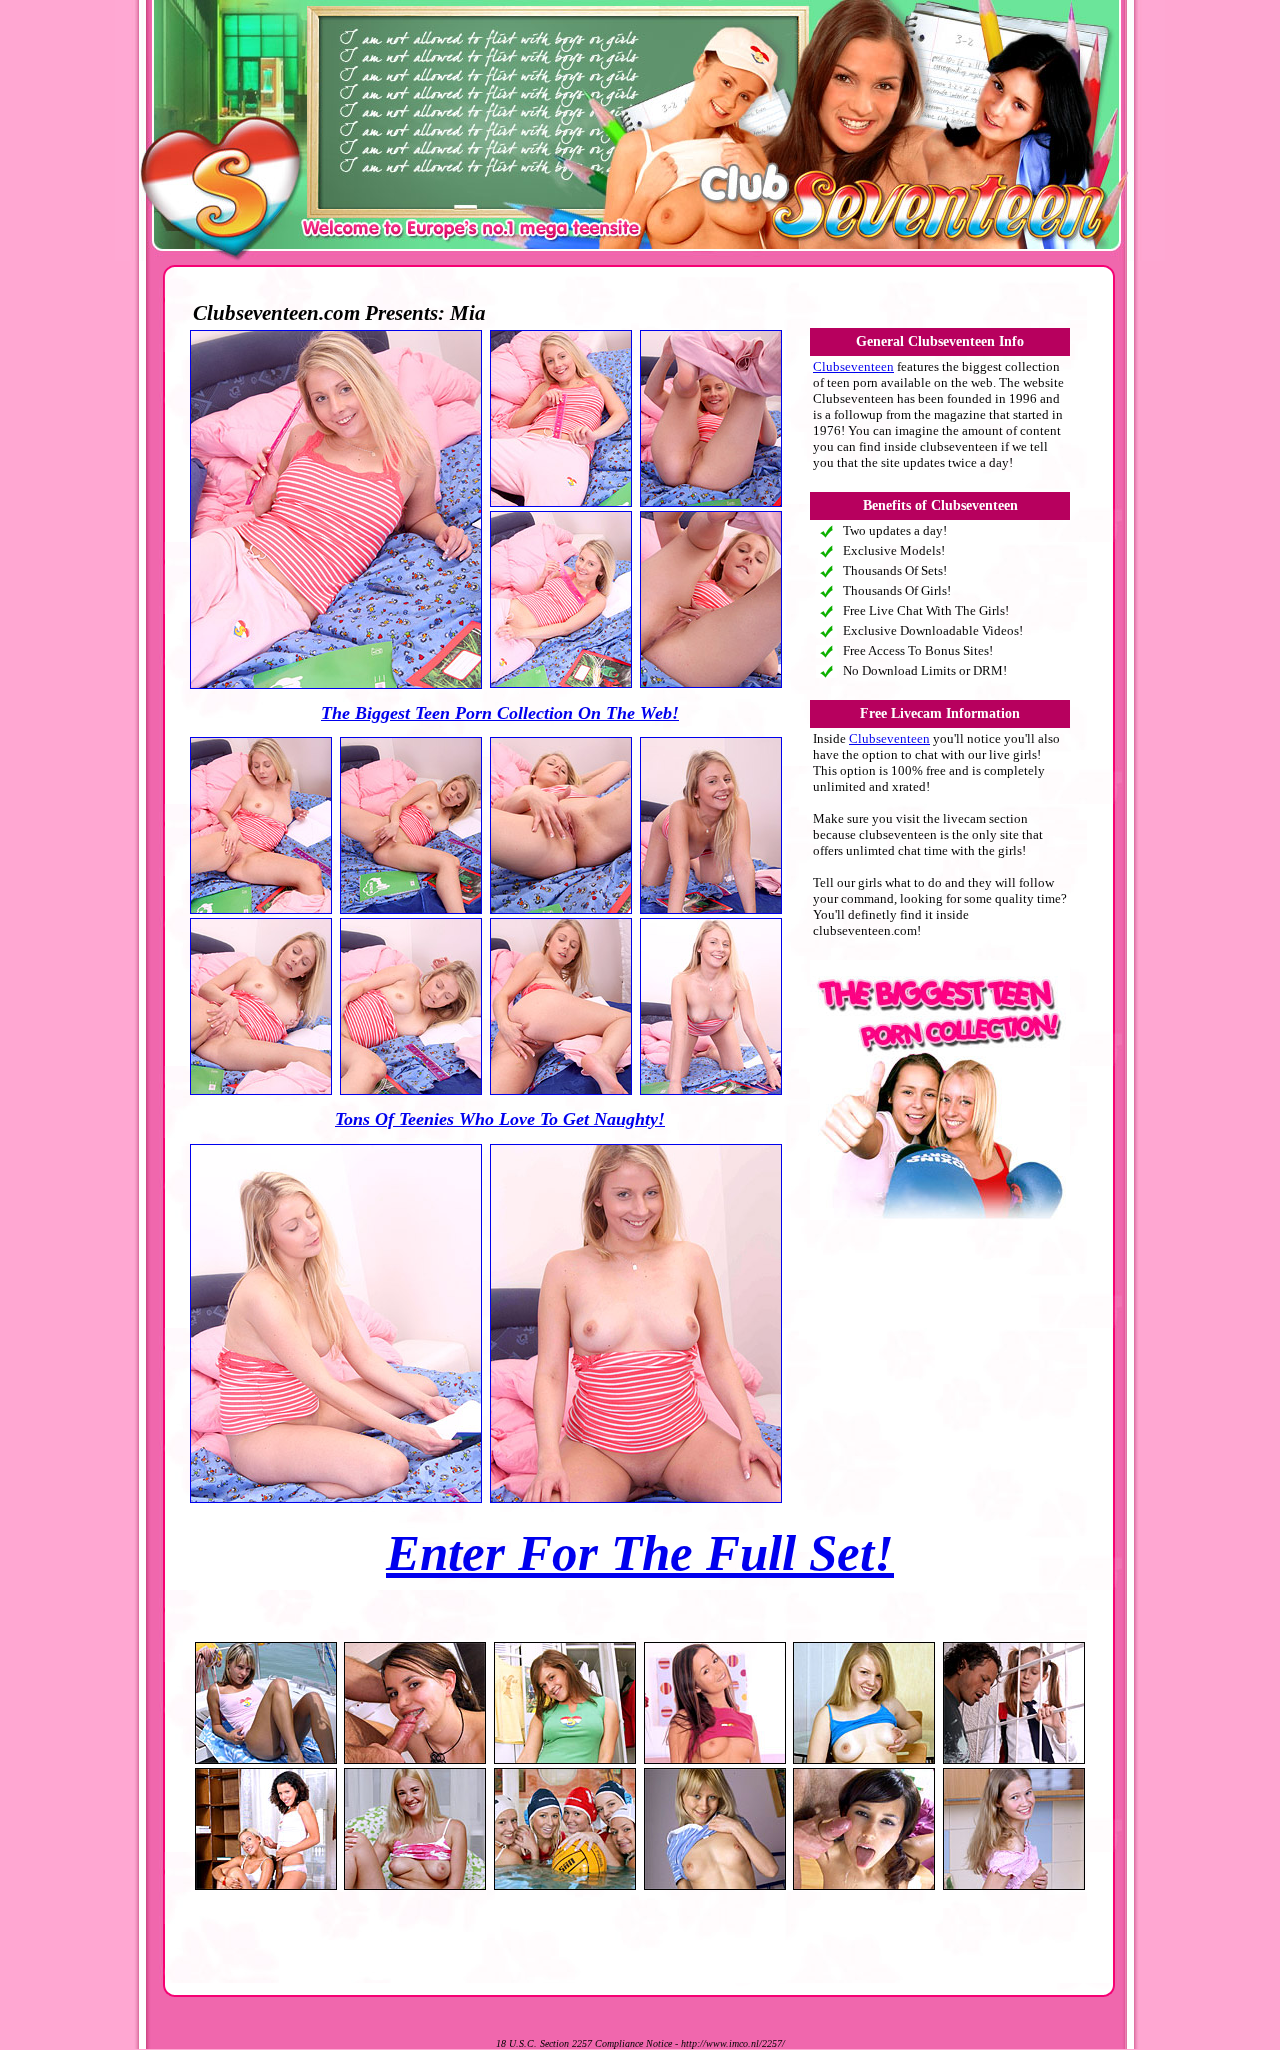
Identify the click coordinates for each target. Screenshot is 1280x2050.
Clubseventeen (853, 366)
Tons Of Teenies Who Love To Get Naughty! (500, 1119)
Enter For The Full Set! (640, 1553)
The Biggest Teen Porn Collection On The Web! (500, 713)
